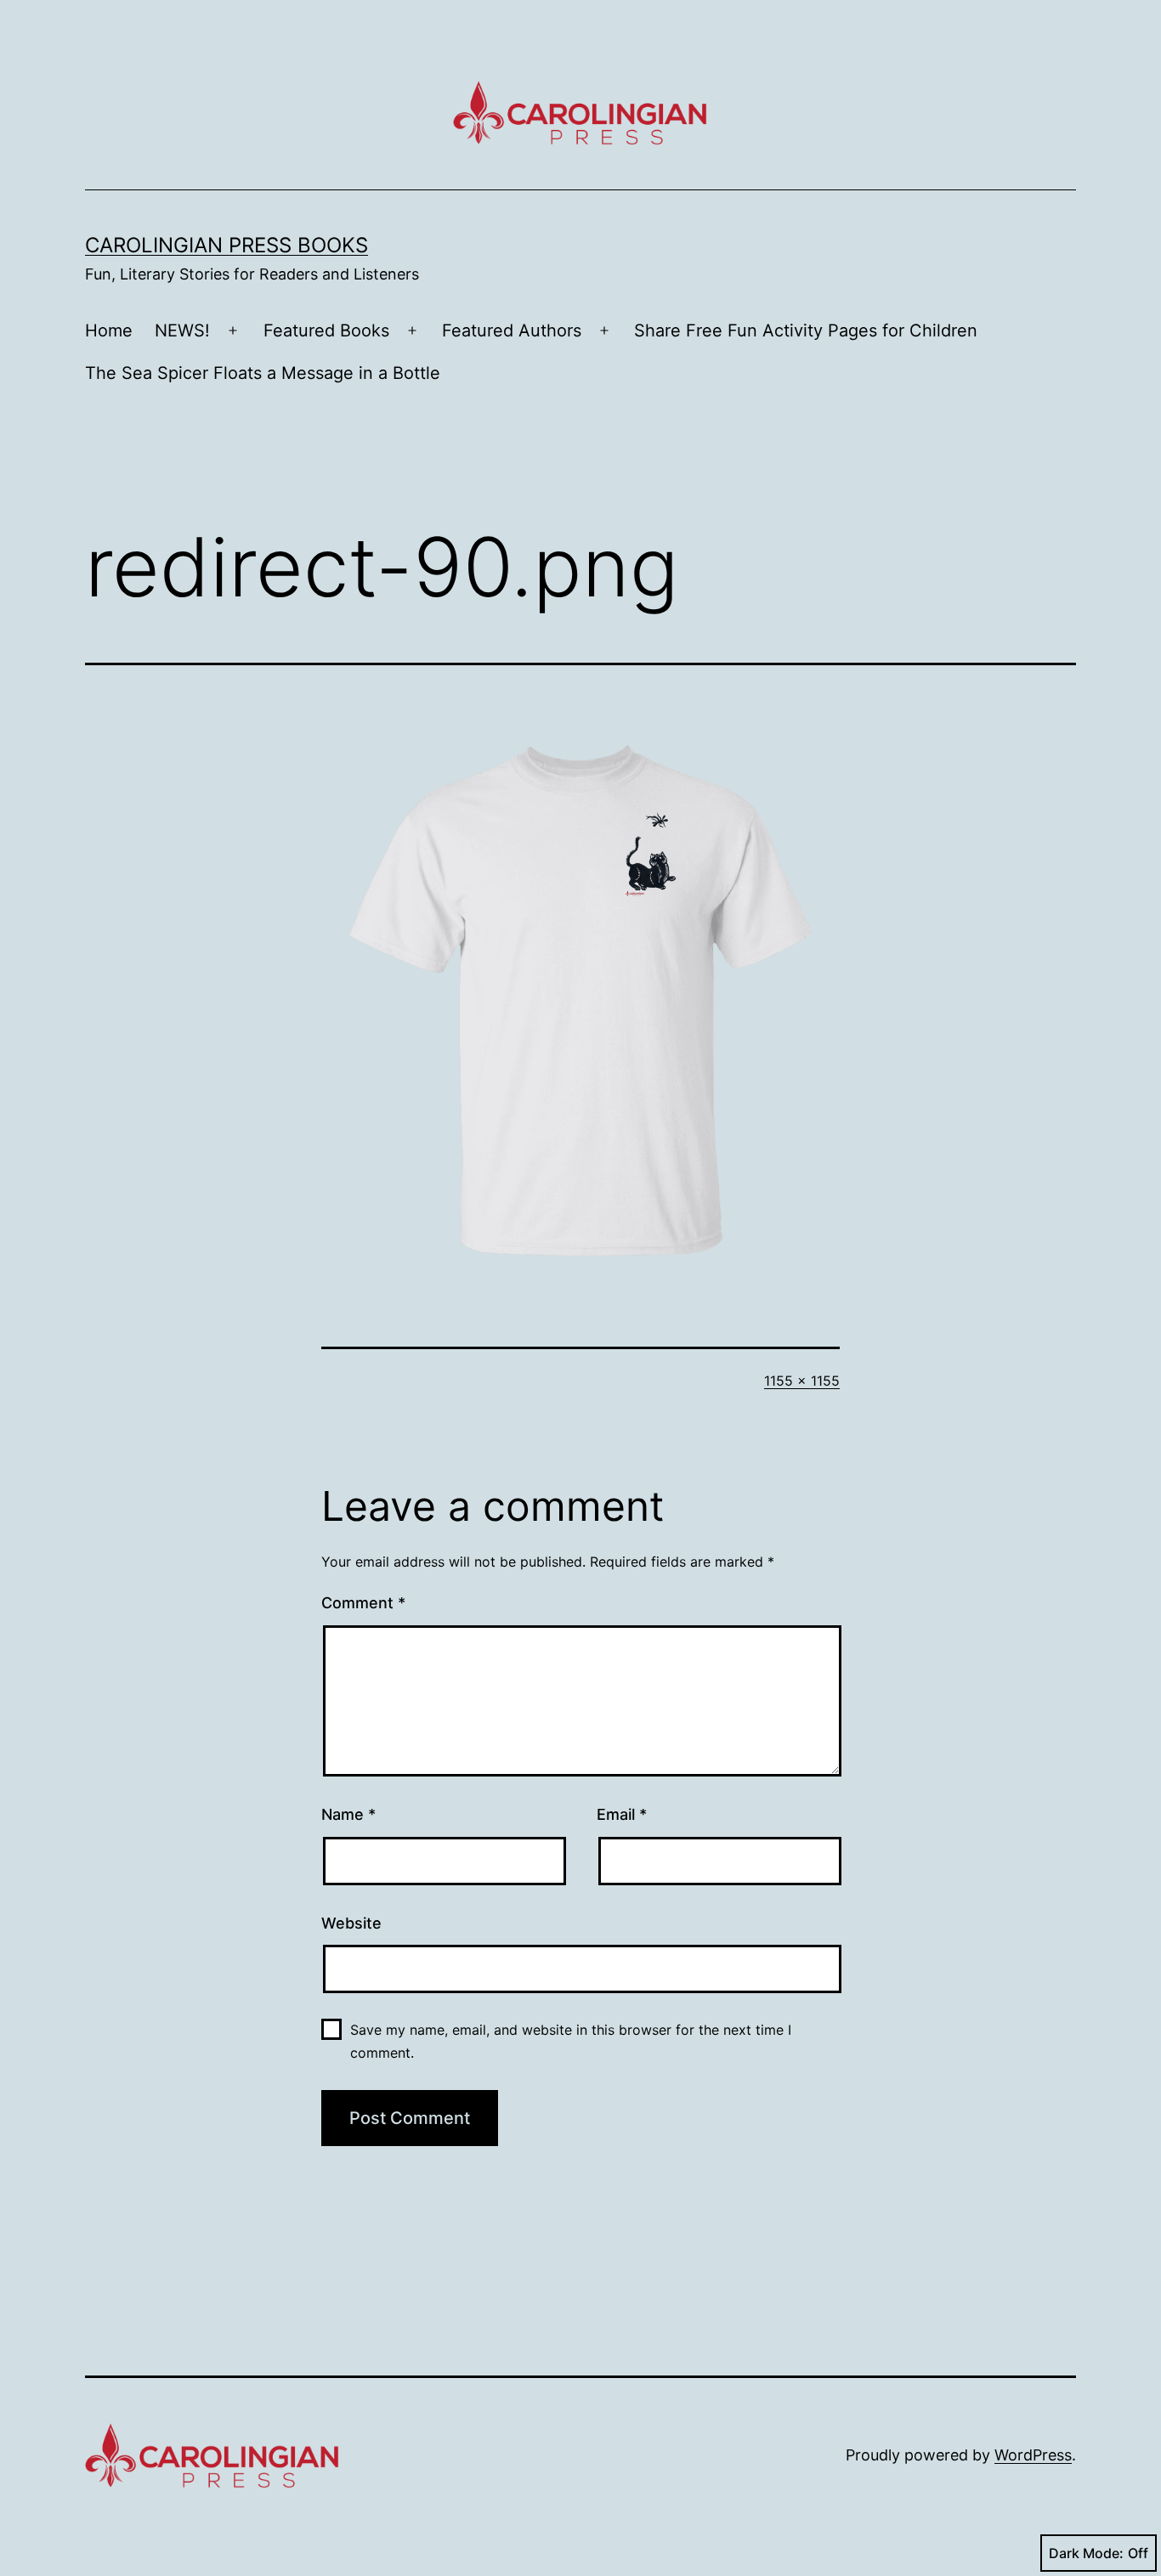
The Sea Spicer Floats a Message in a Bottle (263, 373)
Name (348, 1814)
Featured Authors (512, 330)
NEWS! (182, 330)
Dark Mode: (1086, 2553)
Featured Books (326, 330)
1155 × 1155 (802, 1381)
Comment (363, 1603)
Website (351, 1923)
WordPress (1033, 2455)
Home (109, 330)
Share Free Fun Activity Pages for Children (806, 330)
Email (622, 1814)
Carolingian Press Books (227, 245)
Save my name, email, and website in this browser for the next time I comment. (571, 2041)
